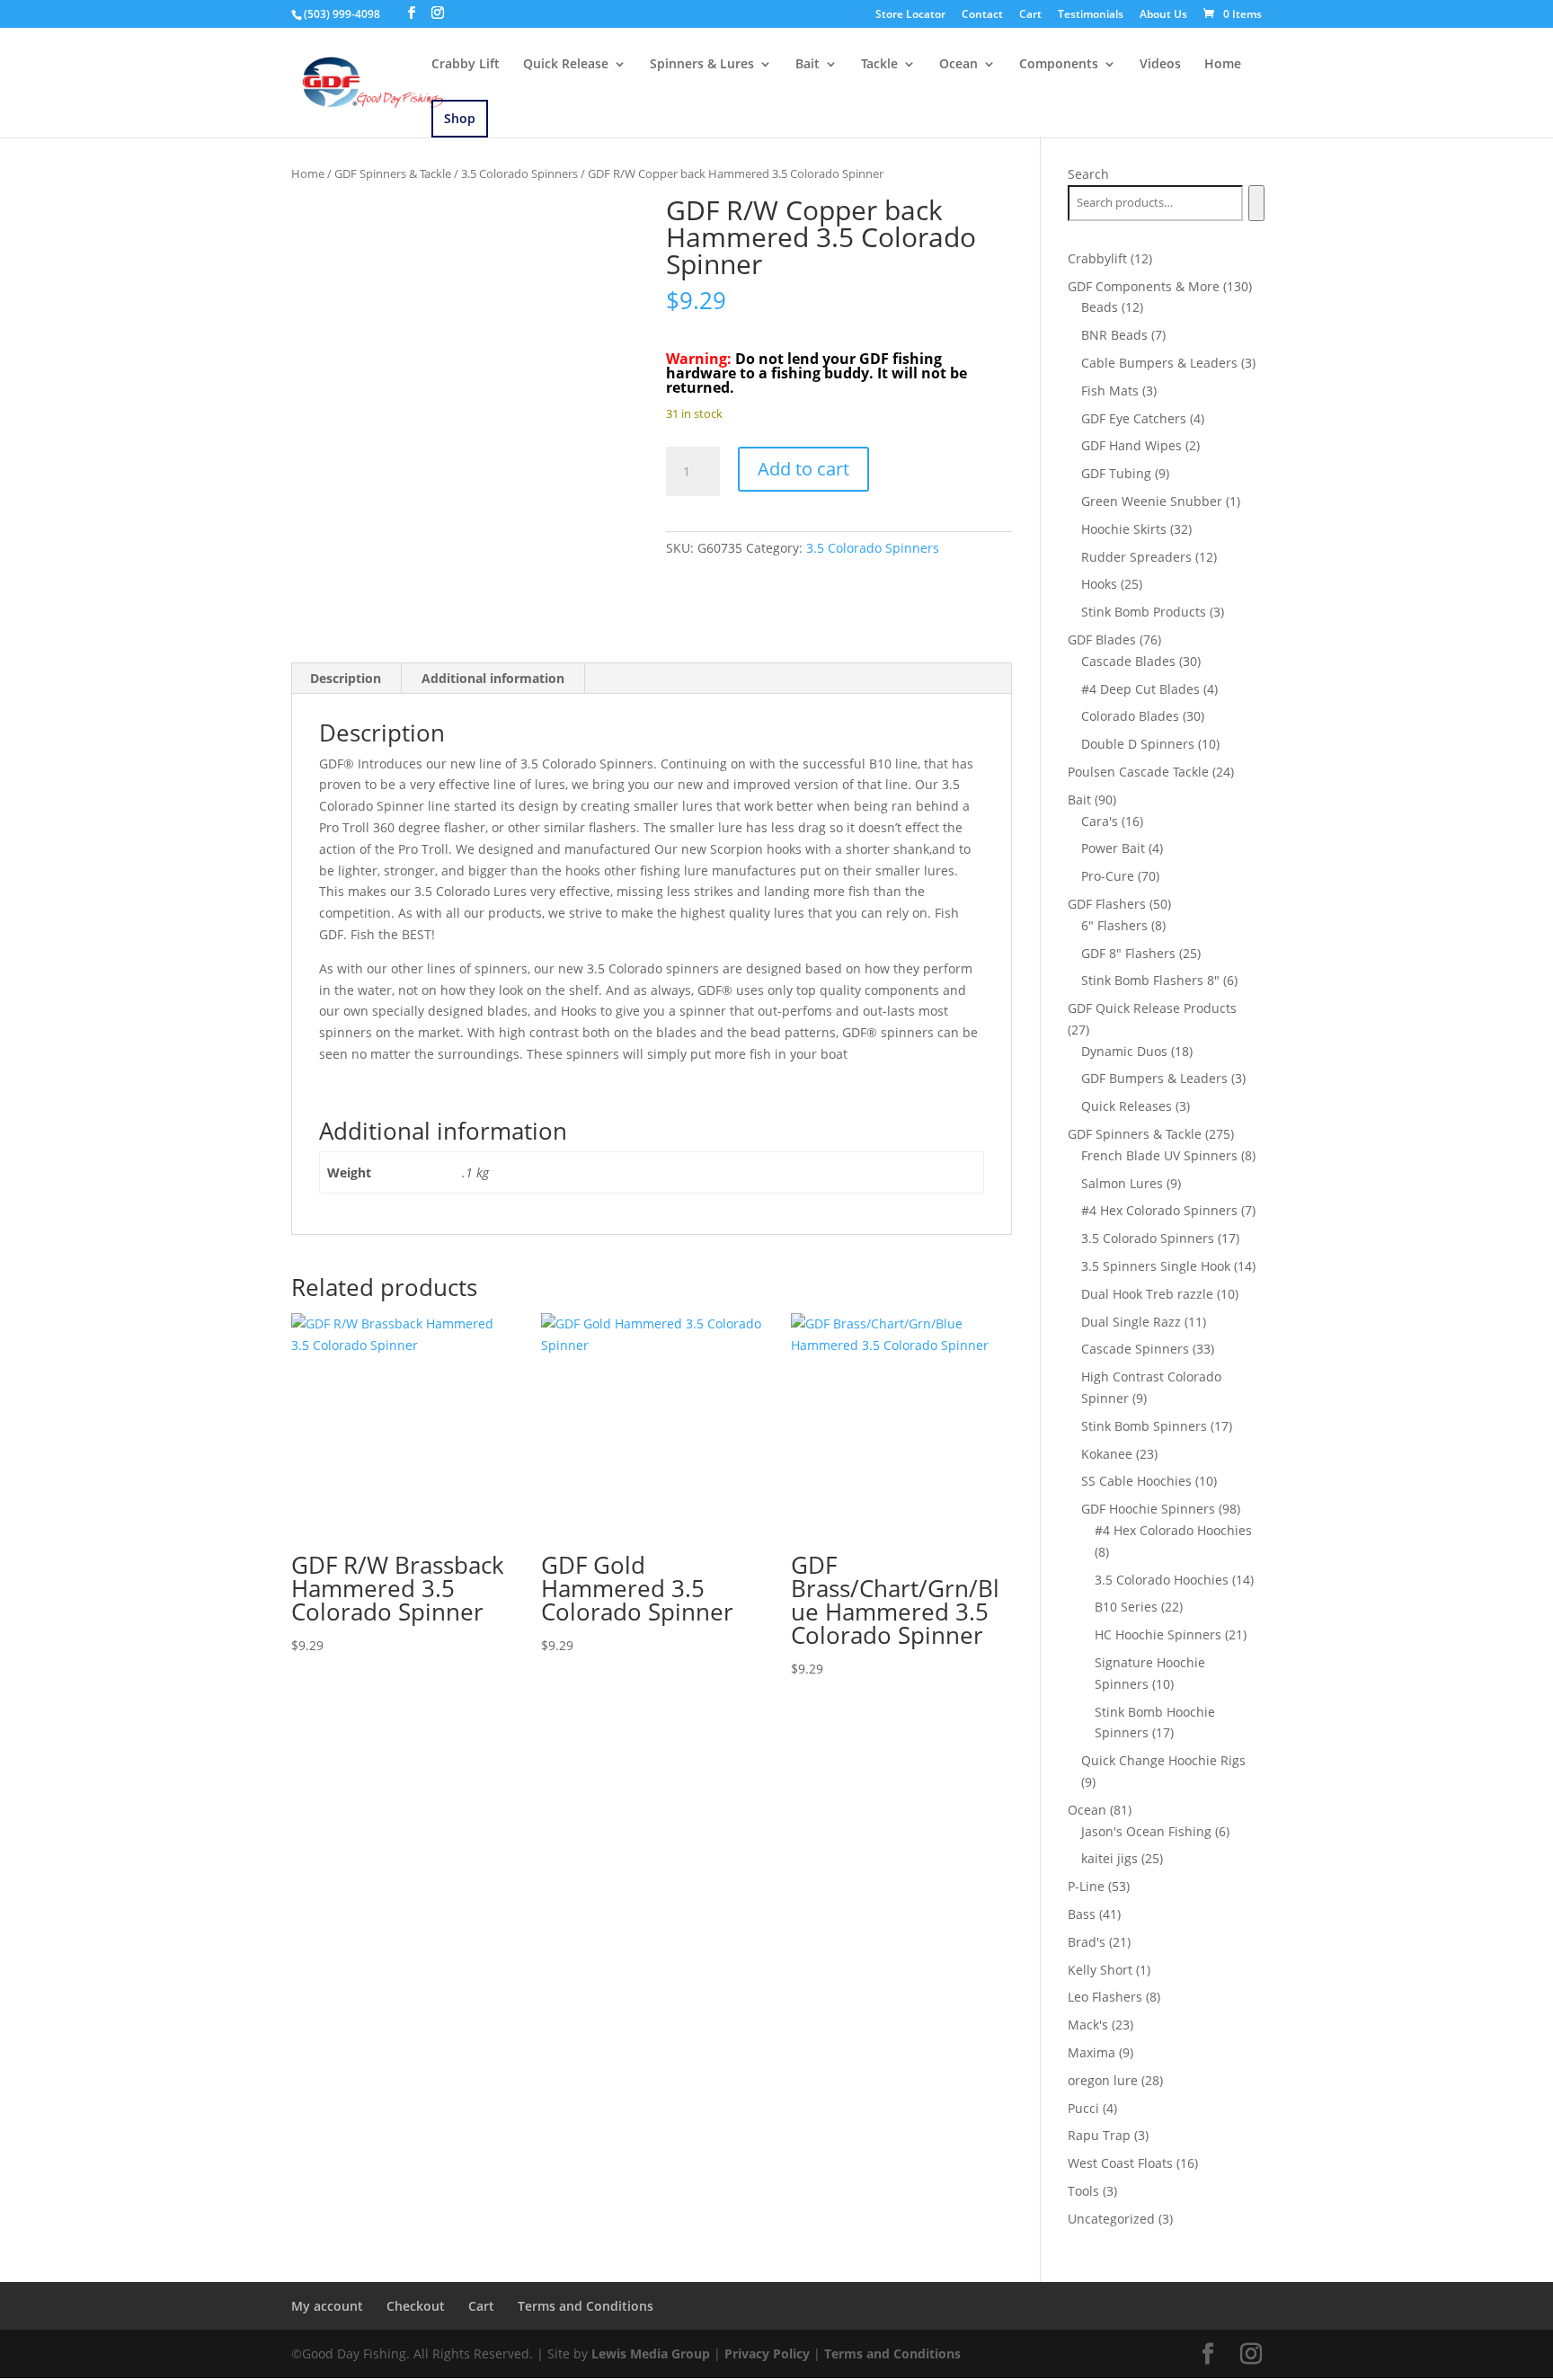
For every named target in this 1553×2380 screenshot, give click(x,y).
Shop (460, 118)
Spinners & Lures (702, 65)
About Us (1163, 15)
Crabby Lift (466, 65)
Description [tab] (346, 678)
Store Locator (910, 15)
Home (1223, 65)
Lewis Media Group (651, 2353)
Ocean (958, 65)
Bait (808, 65)
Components (1059, 65)
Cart (1030, 15)
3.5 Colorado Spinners (519, 173)
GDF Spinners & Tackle (393, 173)
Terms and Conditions (586, 2306)
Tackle (879, 65)
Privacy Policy (767, 2353)
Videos (1160, 65)
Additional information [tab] (493, 678)
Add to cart (803, 469)
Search (1088, 174)
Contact (982, 15)
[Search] (1256, 203)
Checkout (416, 2306)
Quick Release (566, 65)
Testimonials (1091, 15)
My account (327, 2306)
